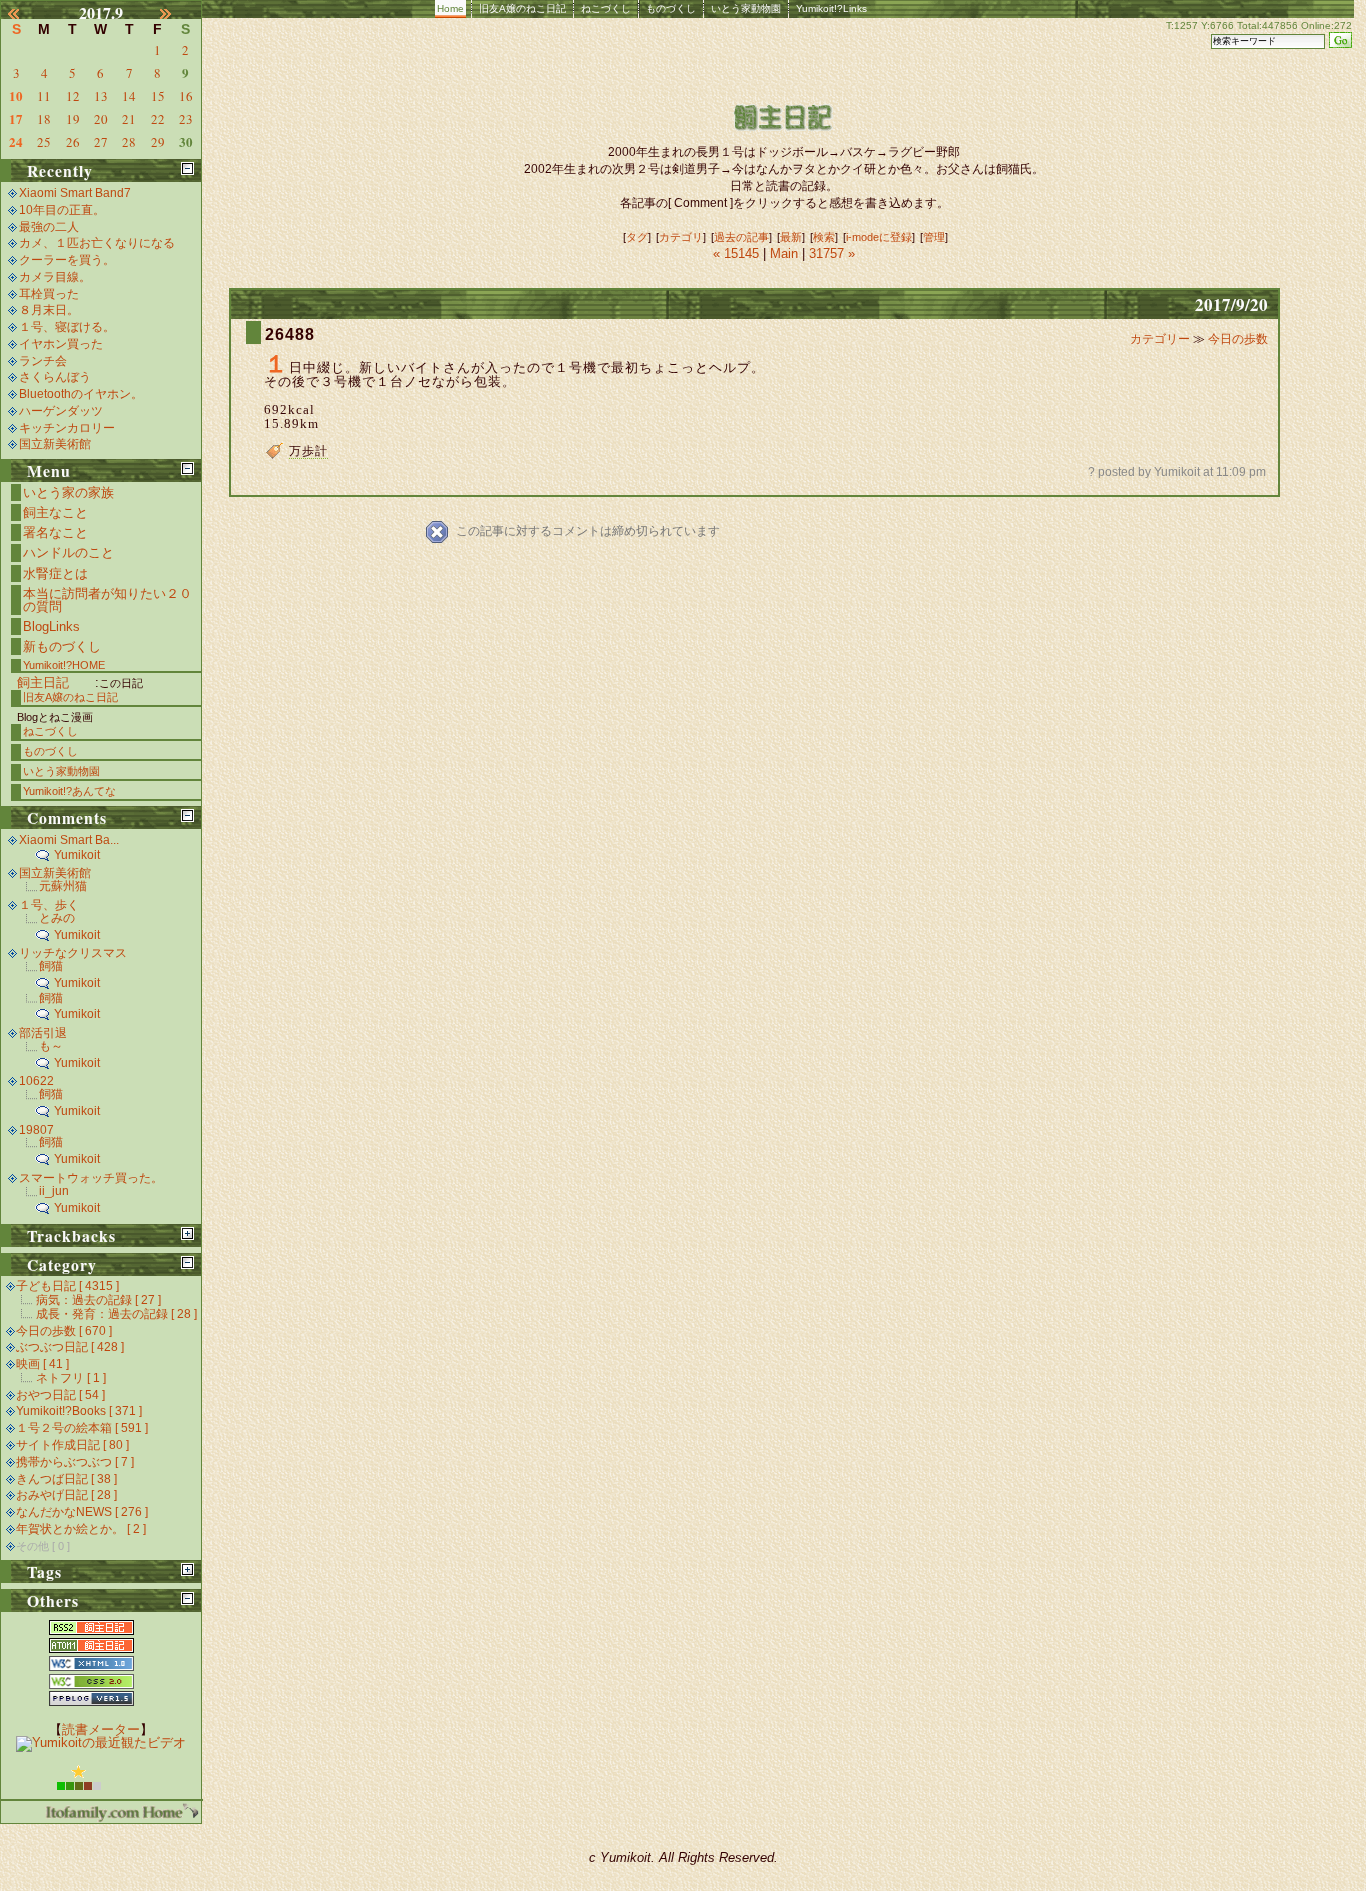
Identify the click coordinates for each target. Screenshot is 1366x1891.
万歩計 (308, 451)
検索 (824, 237)
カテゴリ (681, 237)
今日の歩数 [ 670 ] (64, 1331)
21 (129, 119)
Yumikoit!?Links (831, 8)
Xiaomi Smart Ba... (69, 840)
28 (129, 142)
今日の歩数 (1238, 339)
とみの (57, 918)
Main (784, 253)
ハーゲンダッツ (61, 411)
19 (73, 119)
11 (44, 96)
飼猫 (51, 966)
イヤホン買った (61, 344)
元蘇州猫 (63, 886)
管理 (934, 237)
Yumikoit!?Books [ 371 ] (79, 1411)
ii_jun (54, 1191)
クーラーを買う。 (67, 260)
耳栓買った (49, 294)
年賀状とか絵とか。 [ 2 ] (81, 1529)
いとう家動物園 (746, 8)
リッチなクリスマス (73, 953)
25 (44, 142)
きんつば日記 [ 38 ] (66, 1479)
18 (44, 119)
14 (129, 96)
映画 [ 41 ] (42, 1364)
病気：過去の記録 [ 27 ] (98, 1300)
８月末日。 (49, 310)
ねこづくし (606, 8)
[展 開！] (187, 1233)
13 (101, 96)
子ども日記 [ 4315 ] (67, 1286)
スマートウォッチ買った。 (91, 1178)
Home (450, 8)
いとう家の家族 (68, 492)
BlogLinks (51, 626)
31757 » (832, 253)
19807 (36, 1130)
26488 (290, 334)
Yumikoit (77, 855)
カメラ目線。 (55, 277)
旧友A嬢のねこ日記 (522, 8)
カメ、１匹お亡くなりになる (97, 243)
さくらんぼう (55, 377)
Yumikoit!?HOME (64, 665)
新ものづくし (62, 646)
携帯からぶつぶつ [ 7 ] (75, 1462)
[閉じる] (187, 168)
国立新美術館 (55, 444)
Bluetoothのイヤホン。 (81, 394)
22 (158, 119)
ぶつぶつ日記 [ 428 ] (70, 1347)
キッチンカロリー (67, 428)
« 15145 (738, 253)
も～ (51, 1046)
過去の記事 (741, 237)
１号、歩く (49, 905)
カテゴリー (1161, 339)
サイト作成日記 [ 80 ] (72, 1445)
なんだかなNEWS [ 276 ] (82, 1512)
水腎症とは (55, 573)
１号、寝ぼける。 (67, 327)
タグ (637, 237)
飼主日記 (43, 682)
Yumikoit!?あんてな (69, 791)
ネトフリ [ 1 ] (71, 1378)
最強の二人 (49, 227)
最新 (791, 237)
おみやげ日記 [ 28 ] (66, 1495)
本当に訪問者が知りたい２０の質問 (107, 600)
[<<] (25, 13)
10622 (36, 1081)
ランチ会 (43, 361)
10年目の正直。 (62, 210)
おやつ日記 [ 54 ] (60, 1395)
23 (186, 119)
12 (73, 96)
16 (186, 96)
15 (158, 96)
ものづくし (671, 8)
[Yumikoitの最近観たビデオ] (101, 1742)
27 (101, 142)
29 (158, 142)
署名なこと (55, 532)
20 (101, 119)
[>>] (177, 13)
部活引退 (43, 1033)
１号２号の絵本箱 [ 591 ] (82, 1428)
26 (73, 142)
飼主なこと (55, 512)
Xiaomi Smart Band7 (75, 193)
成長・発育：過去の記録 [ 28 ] (116, 1314)
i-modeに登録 (879, 237)
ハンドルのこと (68, 552)
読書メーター (101, 1729)
